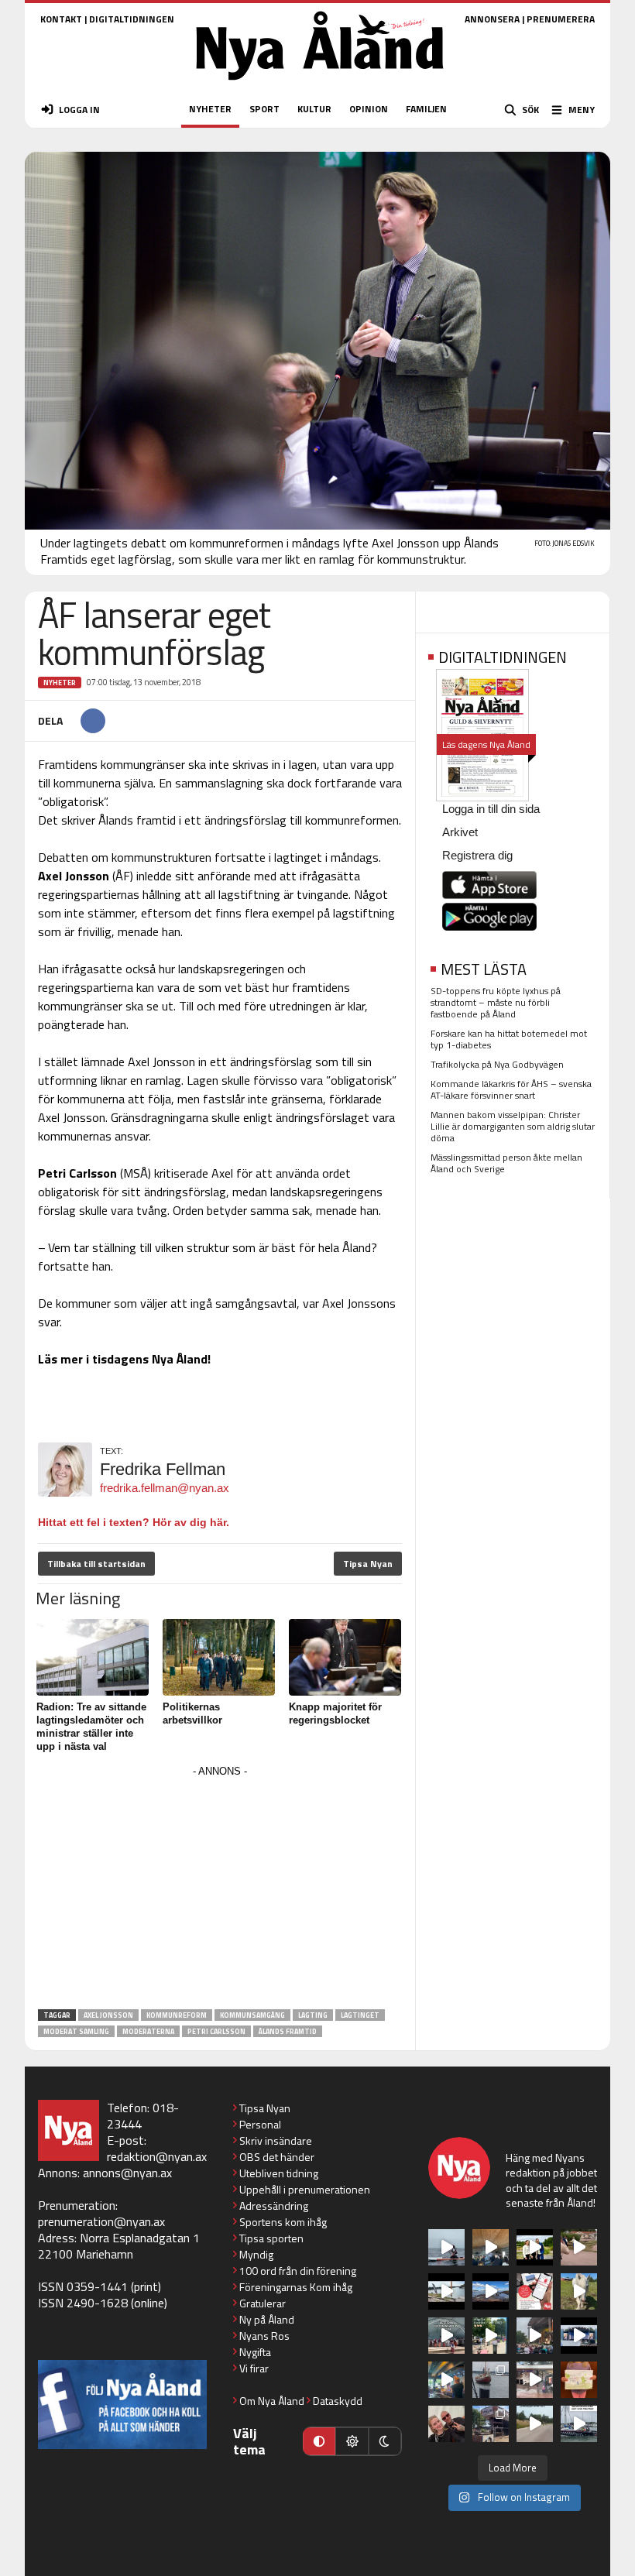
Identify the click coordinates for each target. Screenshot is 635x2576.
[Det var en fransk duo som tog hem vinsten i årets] (446, 2291)
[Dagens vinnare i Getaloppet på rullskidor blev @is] (535, 2424)
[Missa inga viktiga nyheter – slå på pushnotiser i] (535, 2291)
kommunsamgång (252, 2015)
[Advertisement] (220, 1890)
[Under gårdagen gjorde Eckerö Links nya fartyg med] (491, 2291)
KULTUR (314, 109)
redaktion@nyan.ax (157, 2156)
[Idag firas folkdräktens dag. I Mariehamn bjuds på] (446, 2336)
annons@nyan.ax (127, 2173)
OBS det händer (277, 2157)
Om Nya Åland (272, 2401)
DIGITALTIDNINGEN (132, 19)
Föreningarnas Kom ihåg (296, 2287)
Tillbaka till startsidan (96, 1564)
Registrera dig (477, 855)
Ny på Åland (267, 2319)
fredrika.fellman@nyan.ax (165, 1488)
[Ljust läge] (352, 2441)
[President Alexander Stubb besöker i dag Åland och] (579, 2247)
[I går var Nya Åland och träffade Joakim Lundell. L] (446, 2424)
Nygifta (255, 2352)
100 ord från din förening (298, 2271)
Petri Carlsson (216, 2031)
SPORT (264, 109)
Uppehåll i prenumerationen (305, 2189)
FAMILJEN (426, 109)
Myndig (256, 2254)
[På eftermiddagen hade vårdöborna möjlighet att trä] (535, 2247)
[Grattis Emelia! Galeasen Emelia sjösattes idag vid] (491, 2380)
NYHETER (210, 109)
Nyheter (60, 683)
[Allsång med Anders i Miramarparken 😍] (579, 2336)
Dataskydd (338, 2401)
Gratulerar (263, 2303)
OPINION (369, 109)
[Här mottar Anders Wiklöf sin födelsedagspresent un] (446, 2380)
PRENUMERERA (561, 19)
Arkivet (460, 832)
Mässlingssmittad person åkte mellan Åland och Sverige (506, 1163)
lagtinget (360, 2015)
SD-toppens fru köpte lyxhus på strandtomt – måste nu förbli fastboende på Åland (496, 1002)
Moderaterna (148, 2031)
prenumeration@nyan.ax (101, 2221)
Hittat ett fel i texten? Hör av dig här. (134, 1522)
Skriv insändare (276, 2140)
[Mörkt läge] (385, 2441)
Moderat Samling (76, 2031)
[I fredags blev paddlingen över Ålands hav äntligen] (446, 2247)
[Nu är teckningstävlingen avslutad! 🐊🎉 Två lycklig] (579, 2380)
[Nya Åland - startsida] (320, 85)
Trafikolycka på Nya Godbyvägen (497, 1064)
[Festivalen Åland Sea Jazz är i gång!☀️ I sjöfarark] (491, 2247)
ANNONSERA (492, 19)
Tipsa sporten (271, 2238)
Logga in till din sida (491, 809)
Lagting (313, 2015)
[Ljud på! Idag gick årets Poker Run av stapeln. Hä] (579, 2424)
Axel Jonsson (108, 2015)
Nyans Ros (264, 2336)
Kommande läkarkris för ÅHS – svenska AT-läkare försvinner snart (511, 1089)
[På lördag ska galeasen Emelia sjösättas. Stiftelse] (491, 2424)
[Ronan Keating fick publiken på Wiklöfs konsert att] (535, 2336)
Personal (260, 2124)
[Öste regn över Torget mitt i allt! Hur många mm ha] (535, 2380)
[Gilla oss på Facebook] (122, 2404)
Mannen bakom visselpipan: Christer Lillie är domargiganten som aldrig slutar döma (513, 1126)
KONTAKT (61, 19)
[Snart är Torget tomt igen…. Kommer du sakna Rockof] (491, 2336)
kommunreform (177, 2015)
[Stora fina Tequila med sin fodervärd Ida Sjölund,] (579, 2291)
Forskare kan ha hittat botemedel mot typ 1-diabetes (509, 1039)
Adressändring (274, 2206)
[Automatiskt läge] (319, 2441)
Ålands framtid (288, 2031)
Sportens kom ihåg (283, 2222)
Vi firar (254, 2368)
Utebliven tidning (279, 2173)
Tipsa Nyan (368, 1564)
